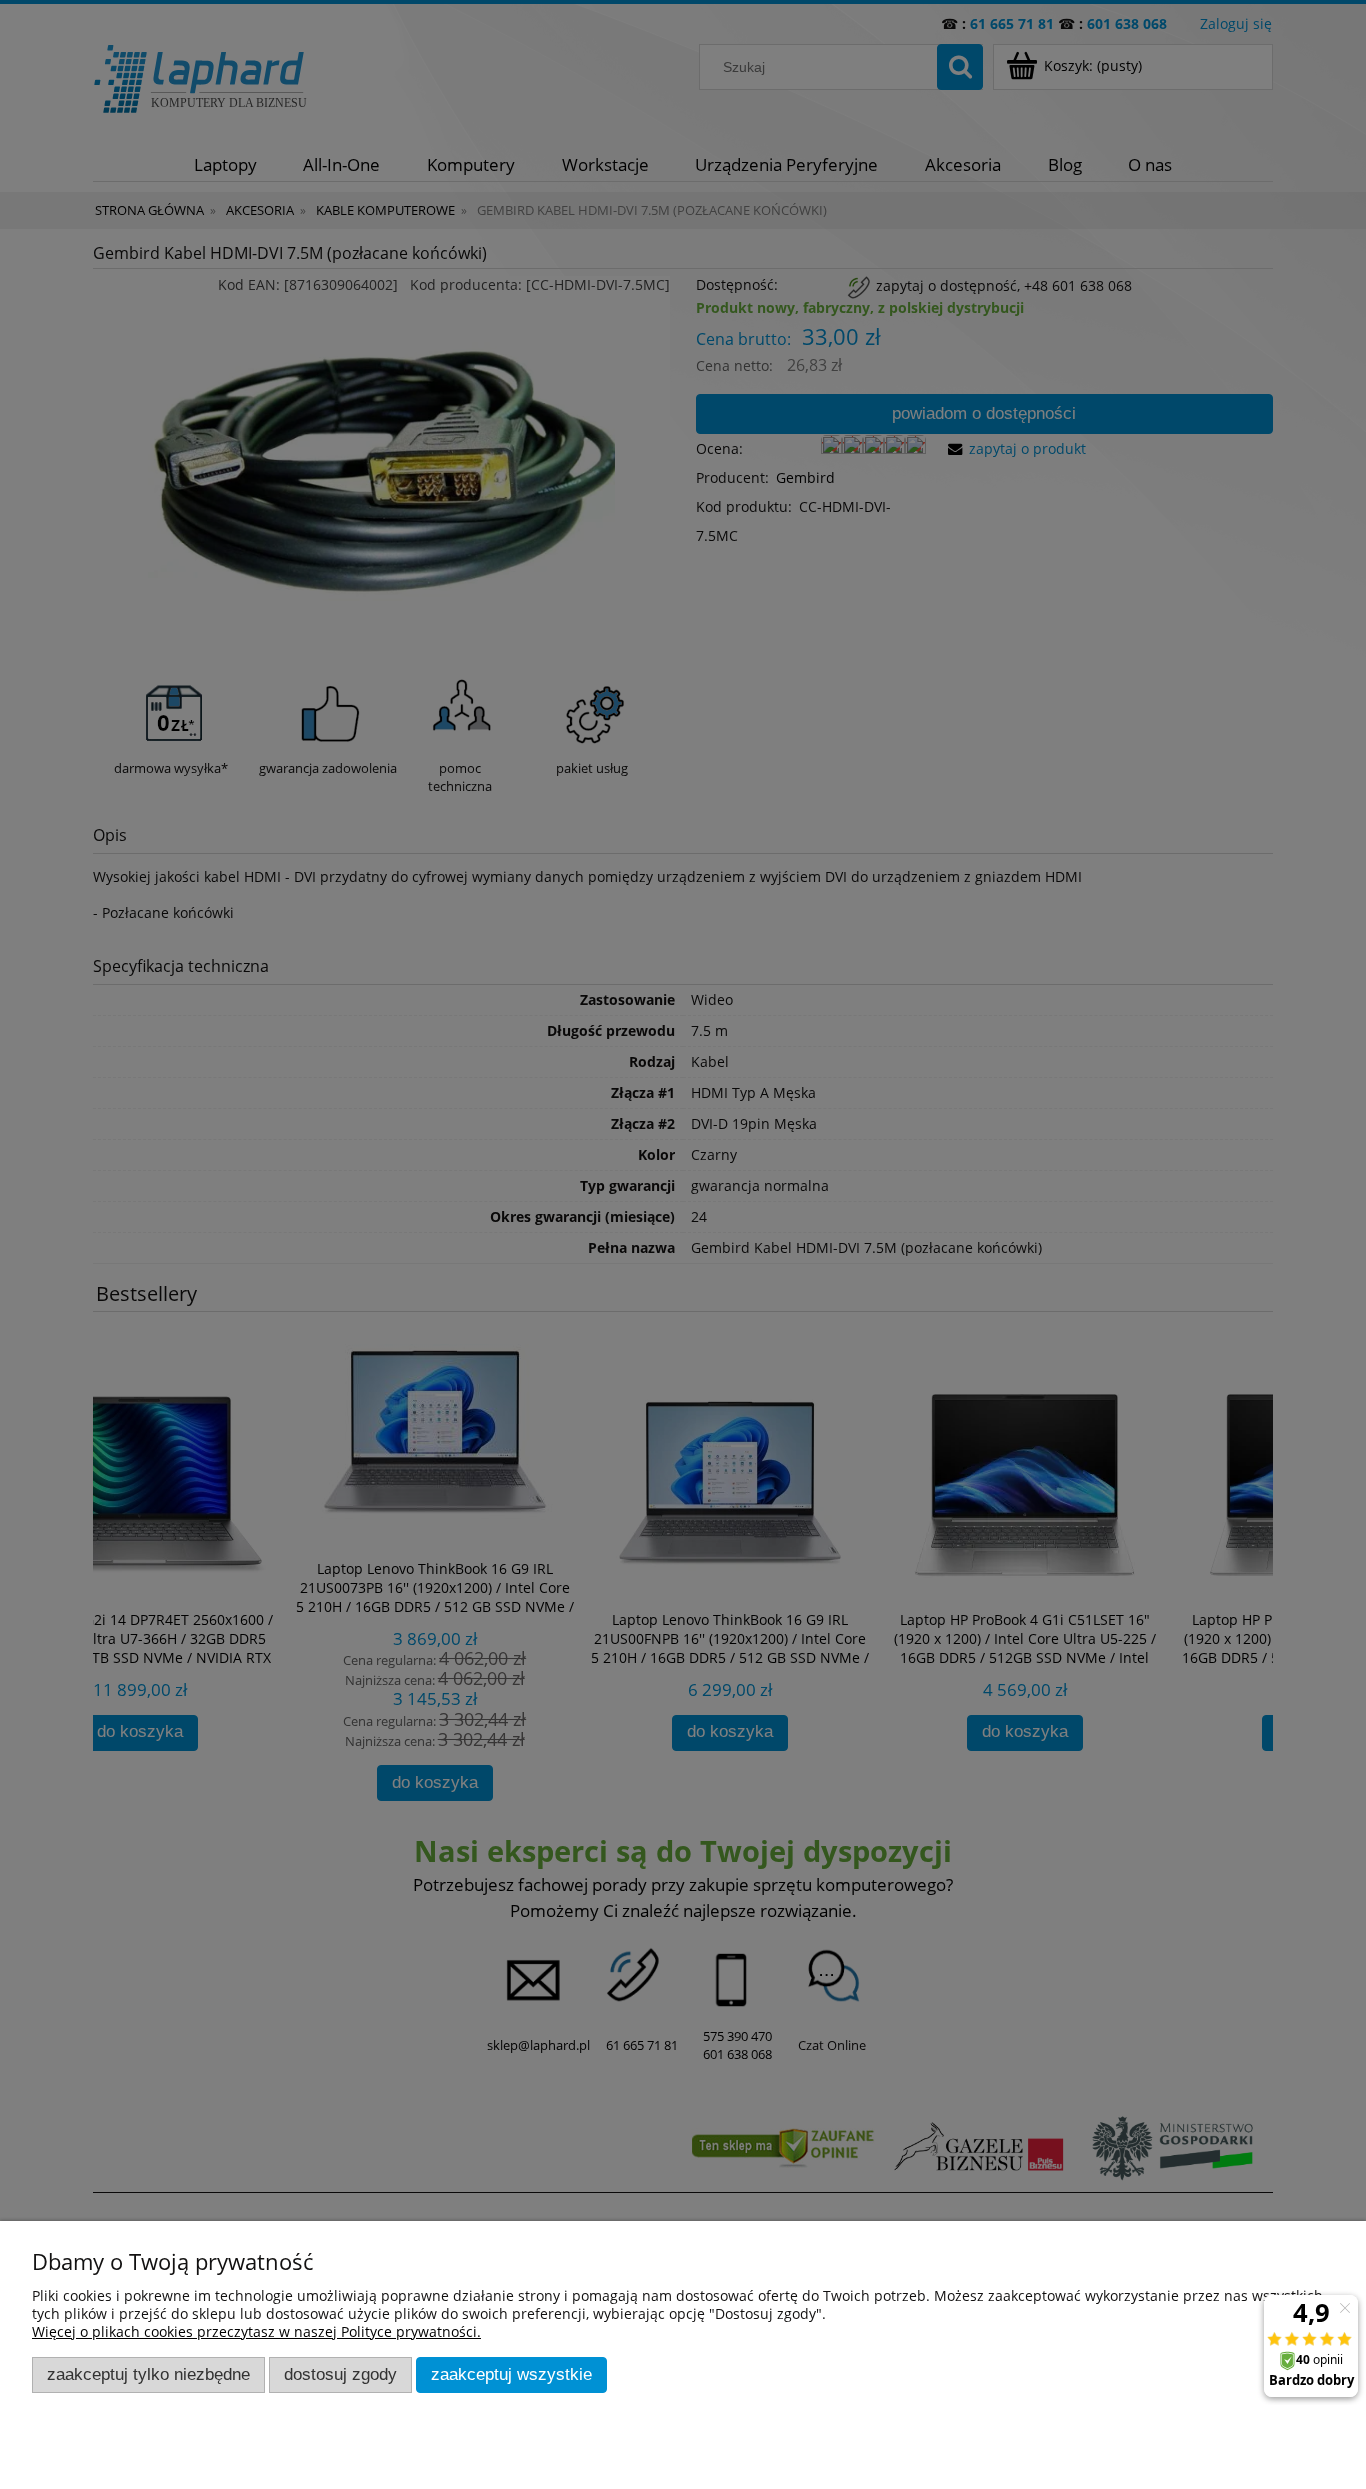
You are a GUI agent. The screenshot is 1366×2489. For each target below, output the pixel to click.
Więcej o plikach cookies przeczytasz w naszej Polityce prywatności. (256, 2331)
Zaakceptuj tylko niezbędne (148, 2374)
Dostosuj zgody (340, 2374)
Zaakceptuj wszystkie (511, 2374)
